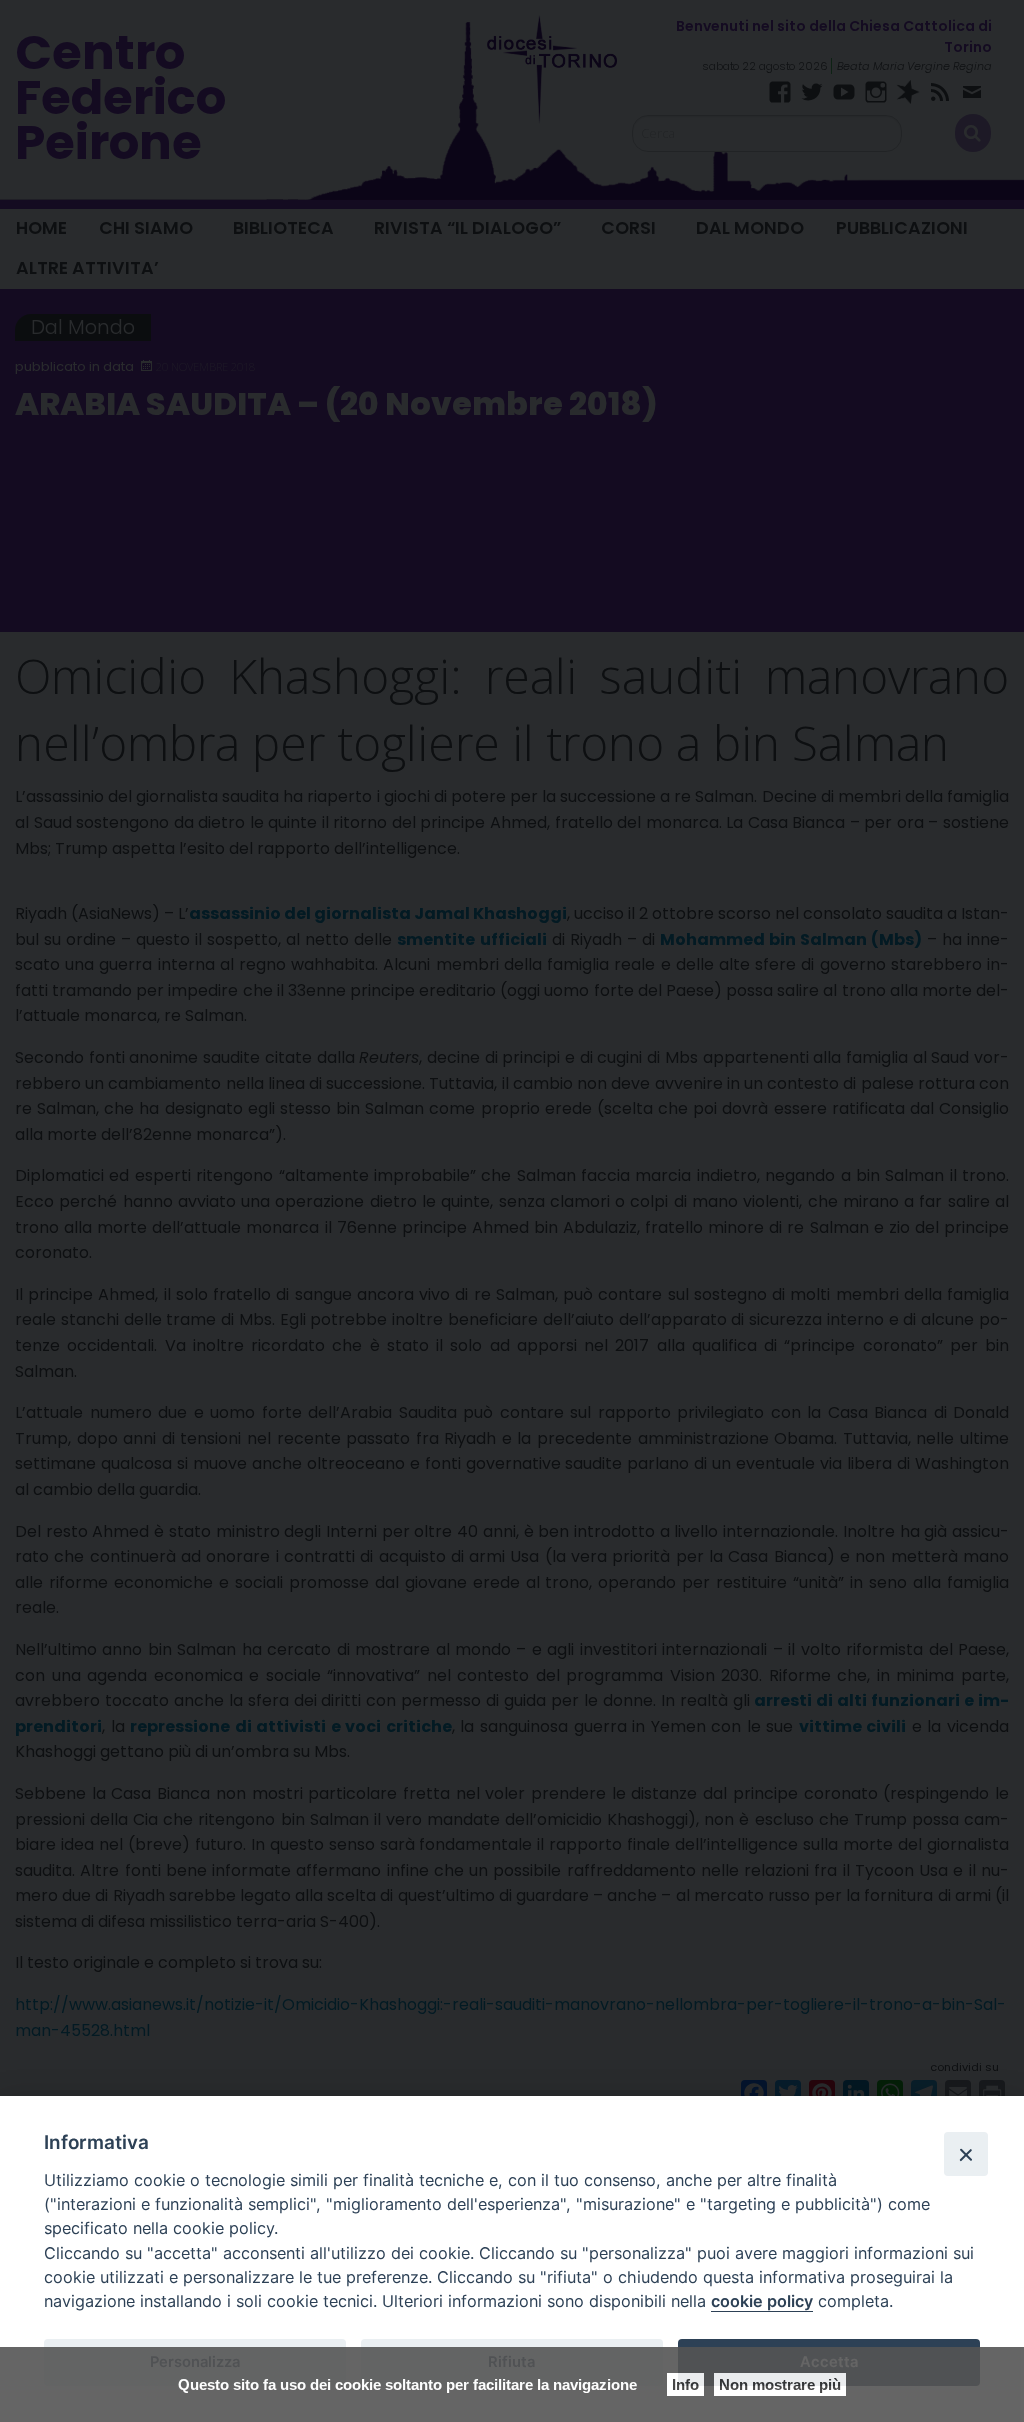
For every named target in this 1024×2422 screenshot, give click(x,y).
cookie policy (762, 2301)
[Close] (966, 2154)
